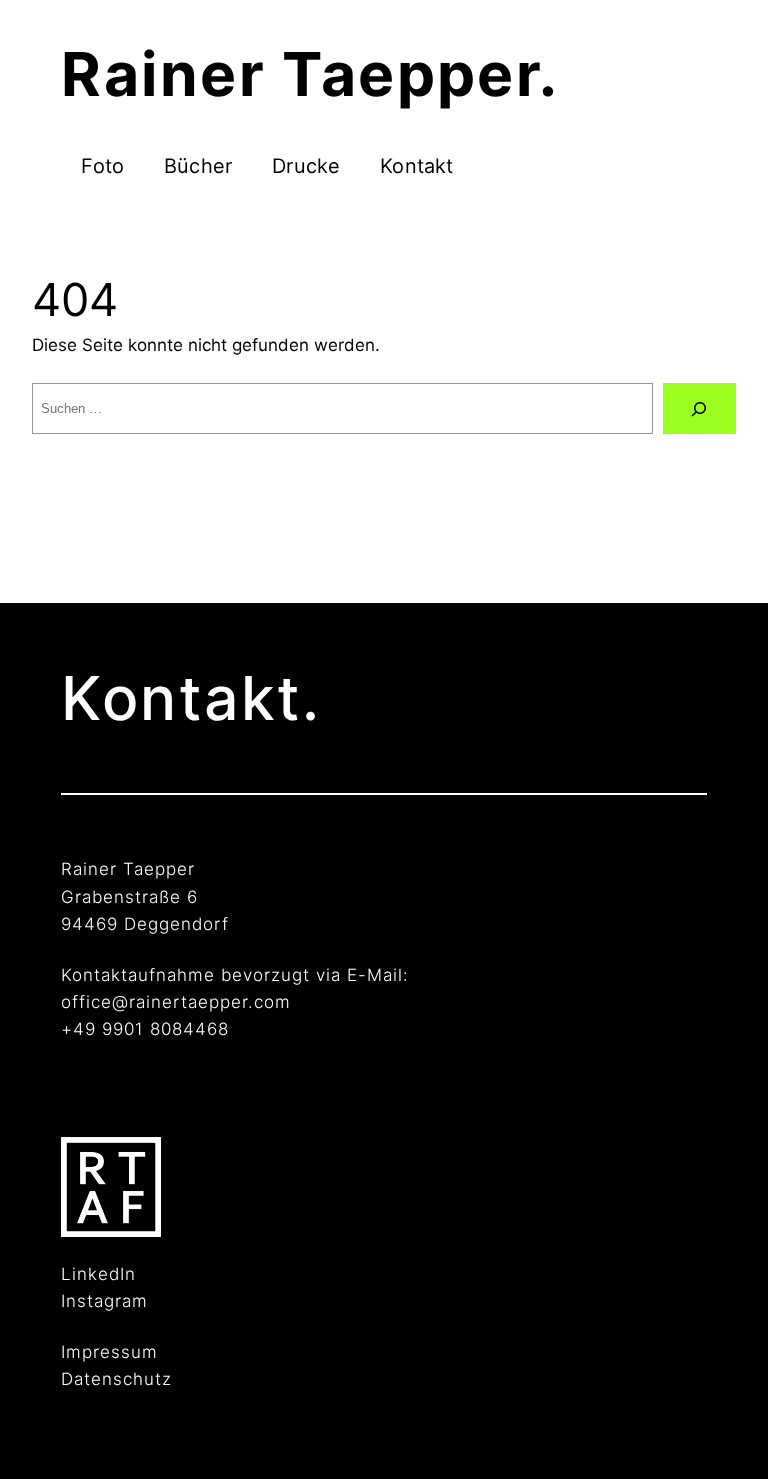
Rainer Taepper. (310, 74)
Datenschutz (116, 1379)
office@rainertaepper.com (176, 1002)
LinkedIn (98, 1274)
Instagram (104, 1301)
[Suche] (699, 408)
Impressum (109, 1352)
